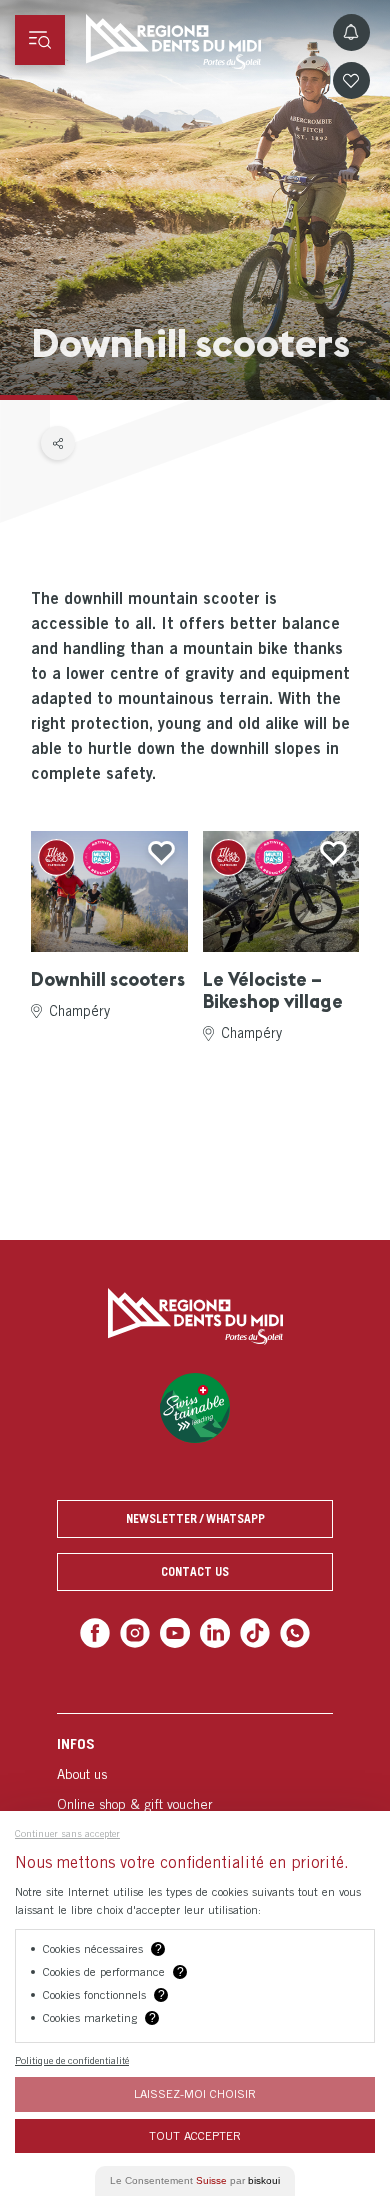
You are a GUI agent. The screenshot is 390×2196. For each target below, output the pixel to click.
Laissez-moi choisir (195, 2093)
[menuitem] (195, 1800)
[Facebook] (103, 1631)
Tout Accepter (195, 2135)
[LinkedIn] (213, 1631)
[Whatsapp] (286, 1631)
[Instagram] (140, 1631)
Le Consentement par (195, 2180)
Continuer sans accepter (67, 1833)
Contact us (195, 1571)
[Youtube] (176, 1631)
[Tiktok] (250, 1631)
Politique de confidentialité (72, 2060)
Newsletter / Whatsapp (195, 1518)
